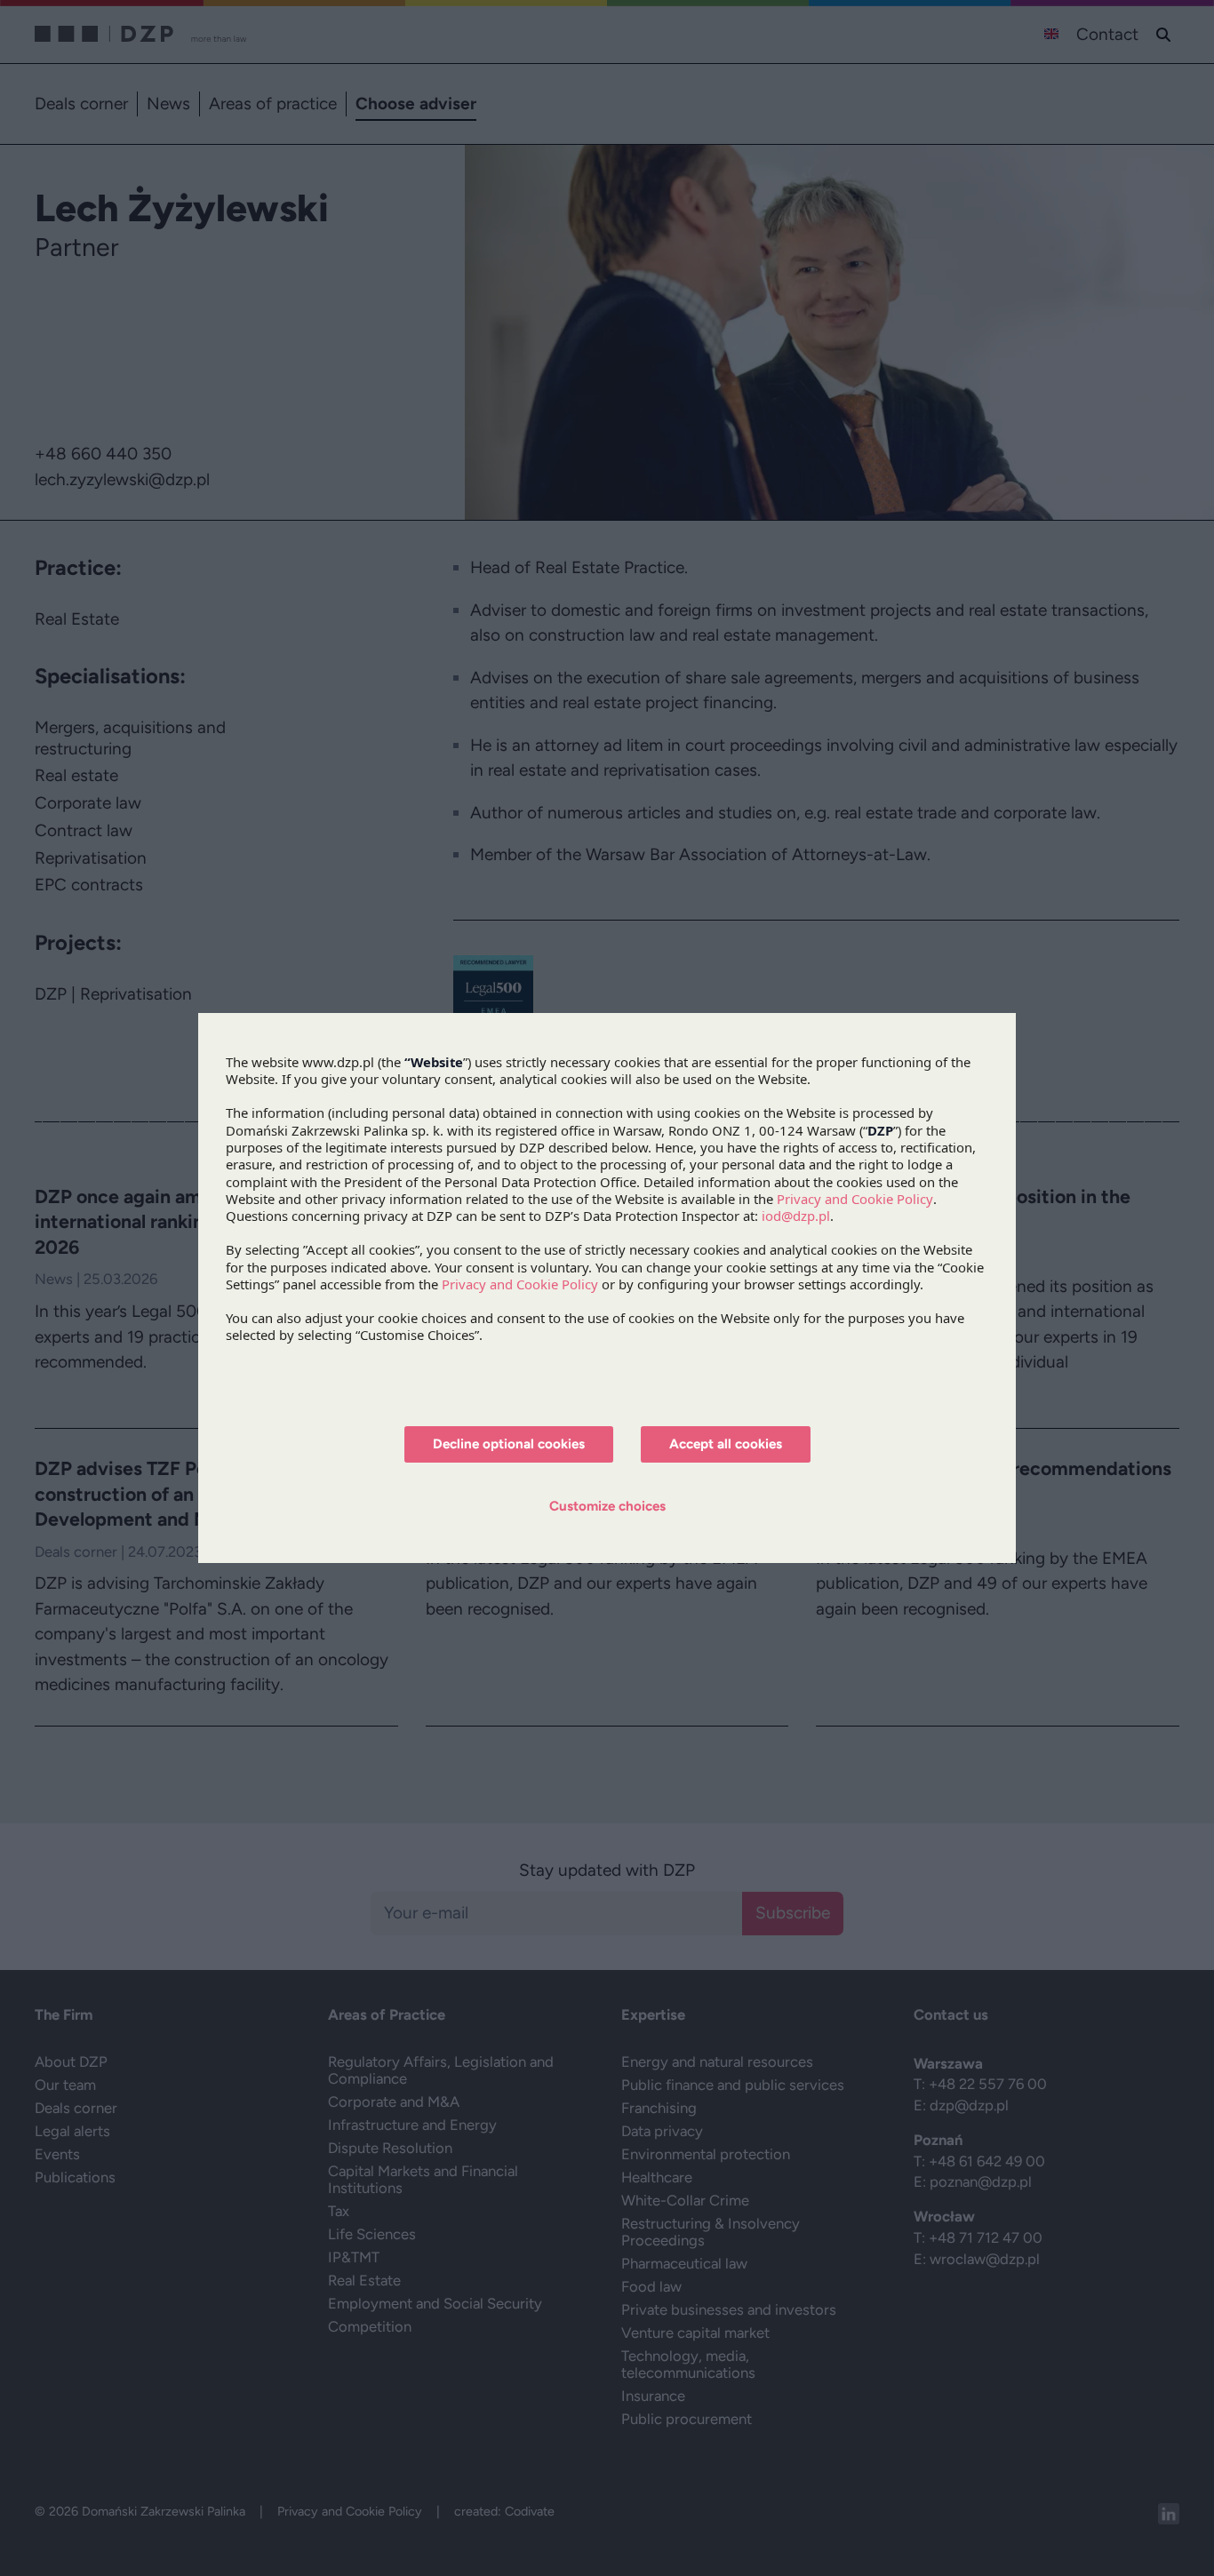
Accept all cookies (726, 1444)
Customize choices (607, 1506)
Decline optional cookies (509, 1444)
